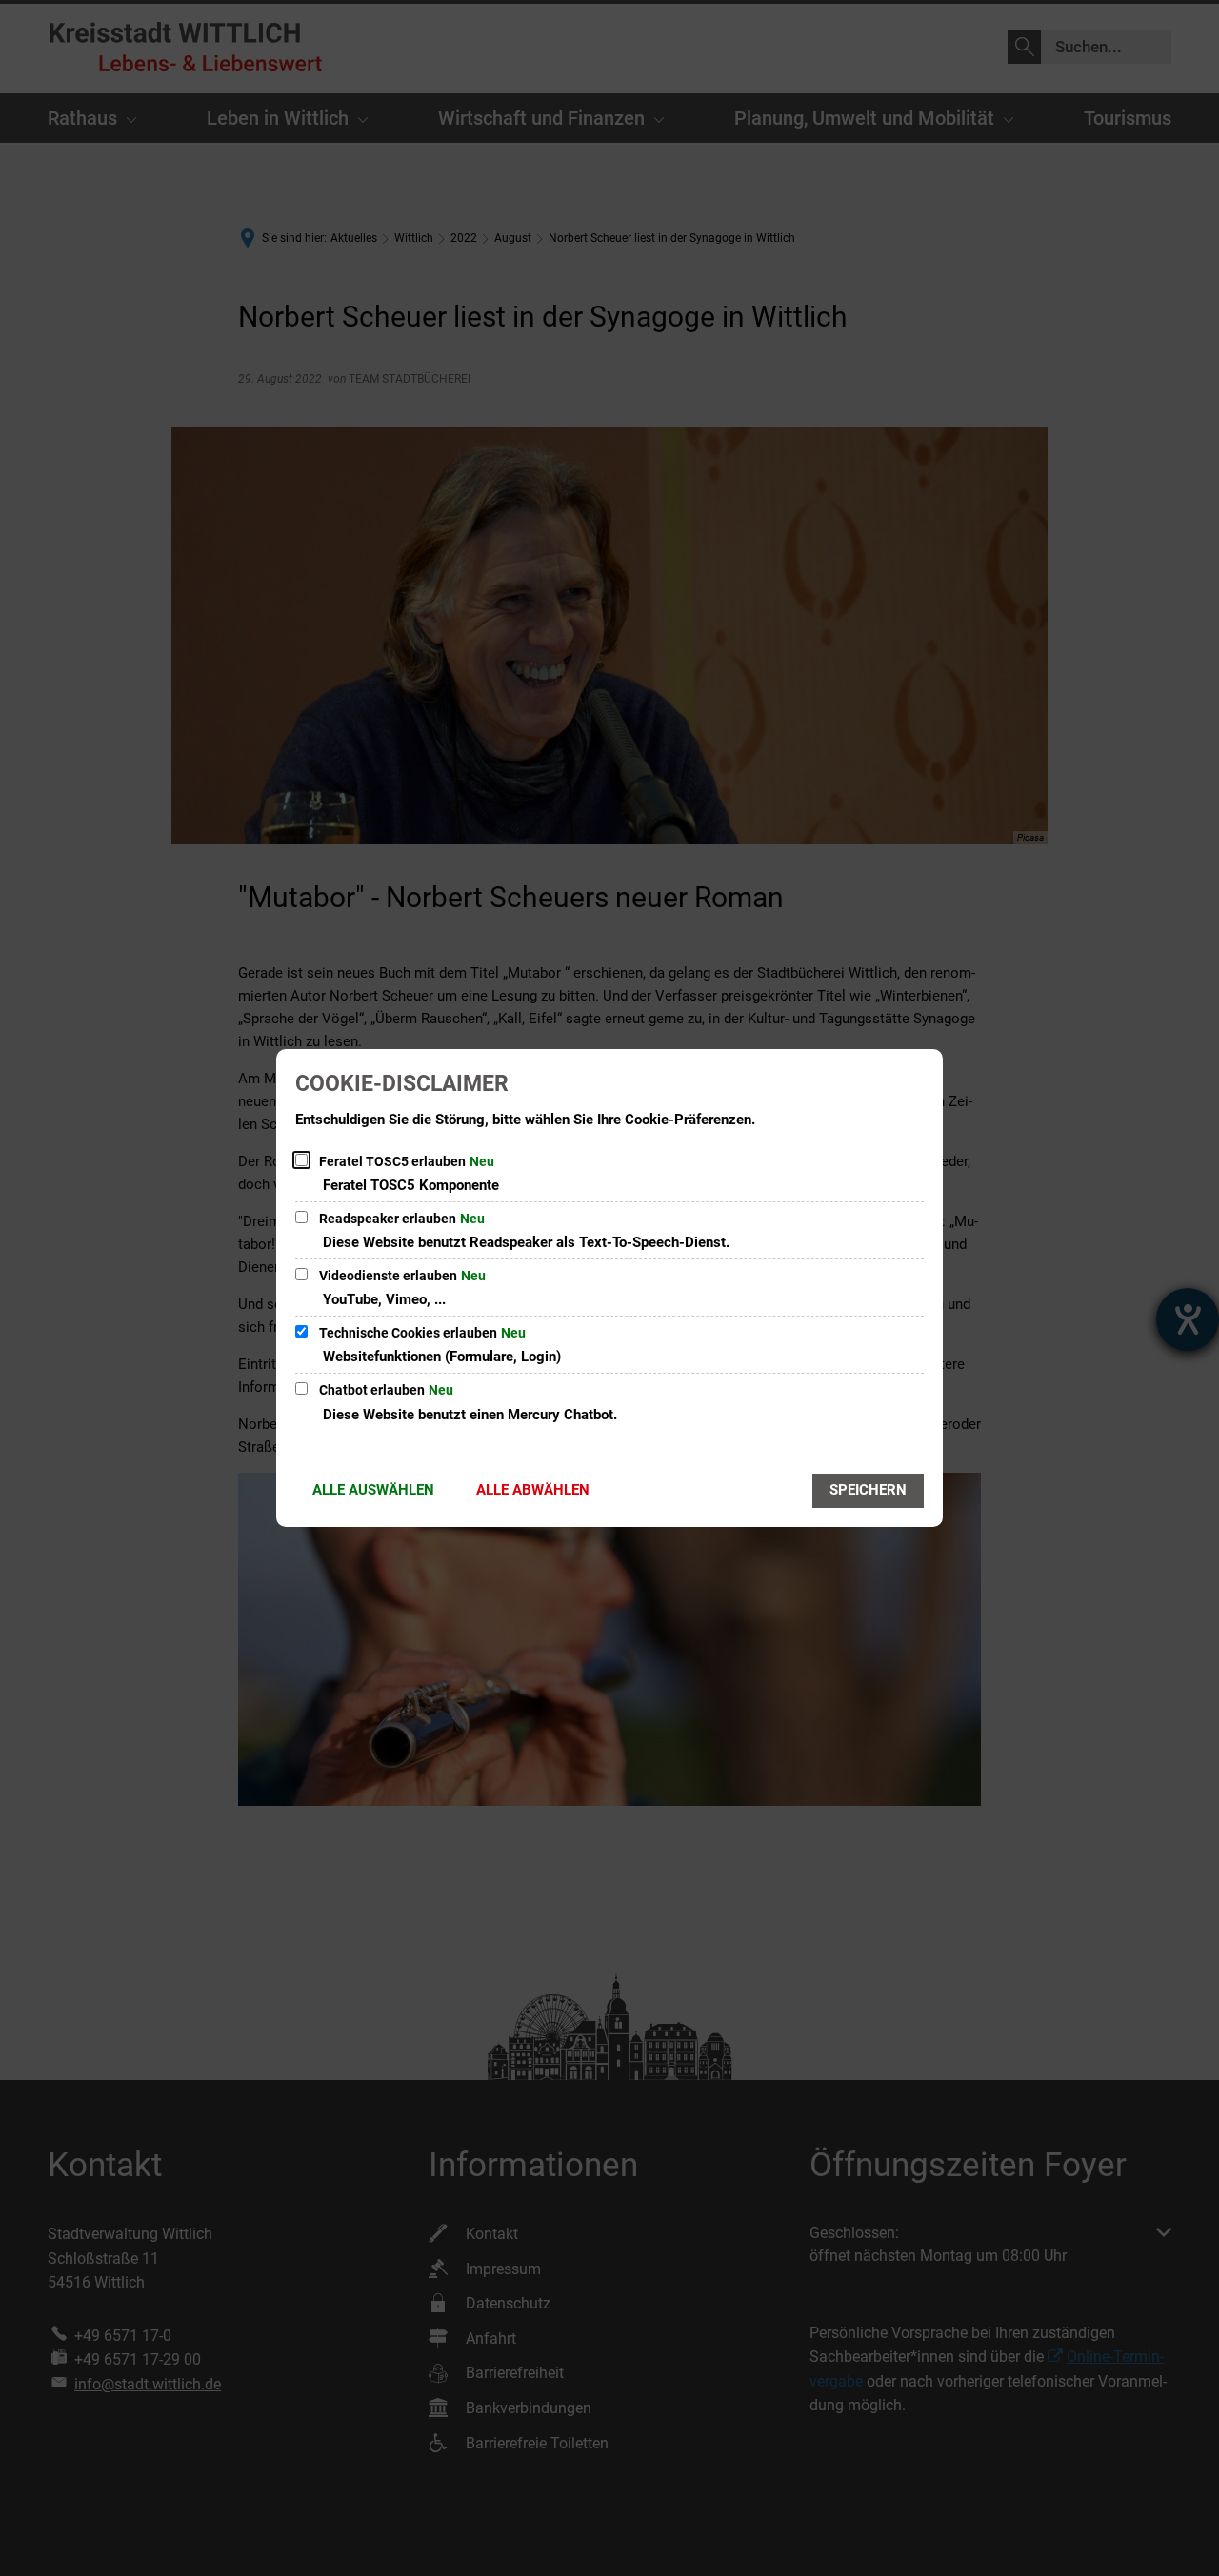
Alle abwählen (533, 1490)
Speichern (868, 1490)
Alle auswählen (373, 1490)
